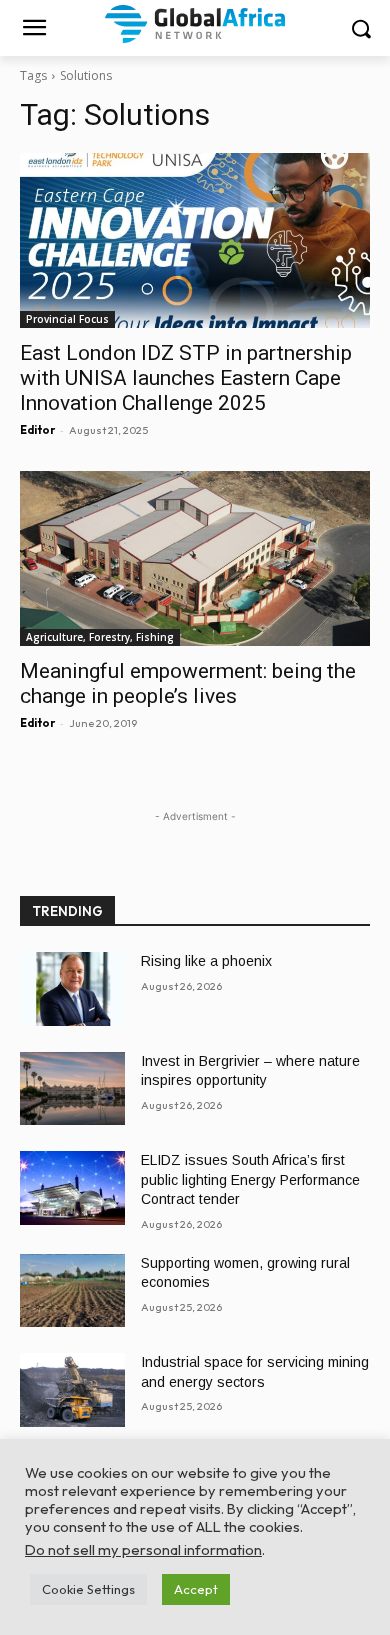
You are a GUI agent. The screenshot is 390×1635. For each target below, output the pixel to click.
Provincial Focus (67, 319)
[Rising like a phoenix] (72, 989)
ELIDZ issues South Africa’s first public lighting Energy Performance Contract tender (250, 1179)
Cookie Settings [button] (88, 1589)
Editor (37, 430)
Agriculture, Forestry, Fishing (100, 637)
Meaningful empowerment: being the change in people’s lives (188, 683)
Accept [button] (196, 1589)
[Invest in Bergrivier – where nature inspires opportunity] (72, 1089)
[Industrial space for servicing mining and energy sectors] (72, 1390)
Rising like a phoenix (206, 961)
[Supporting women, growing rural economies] (72, 1291)
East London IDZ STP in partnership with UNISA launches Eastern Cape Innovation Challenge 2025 (186, 378)
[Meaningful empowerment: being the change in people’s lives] (195, 558)
